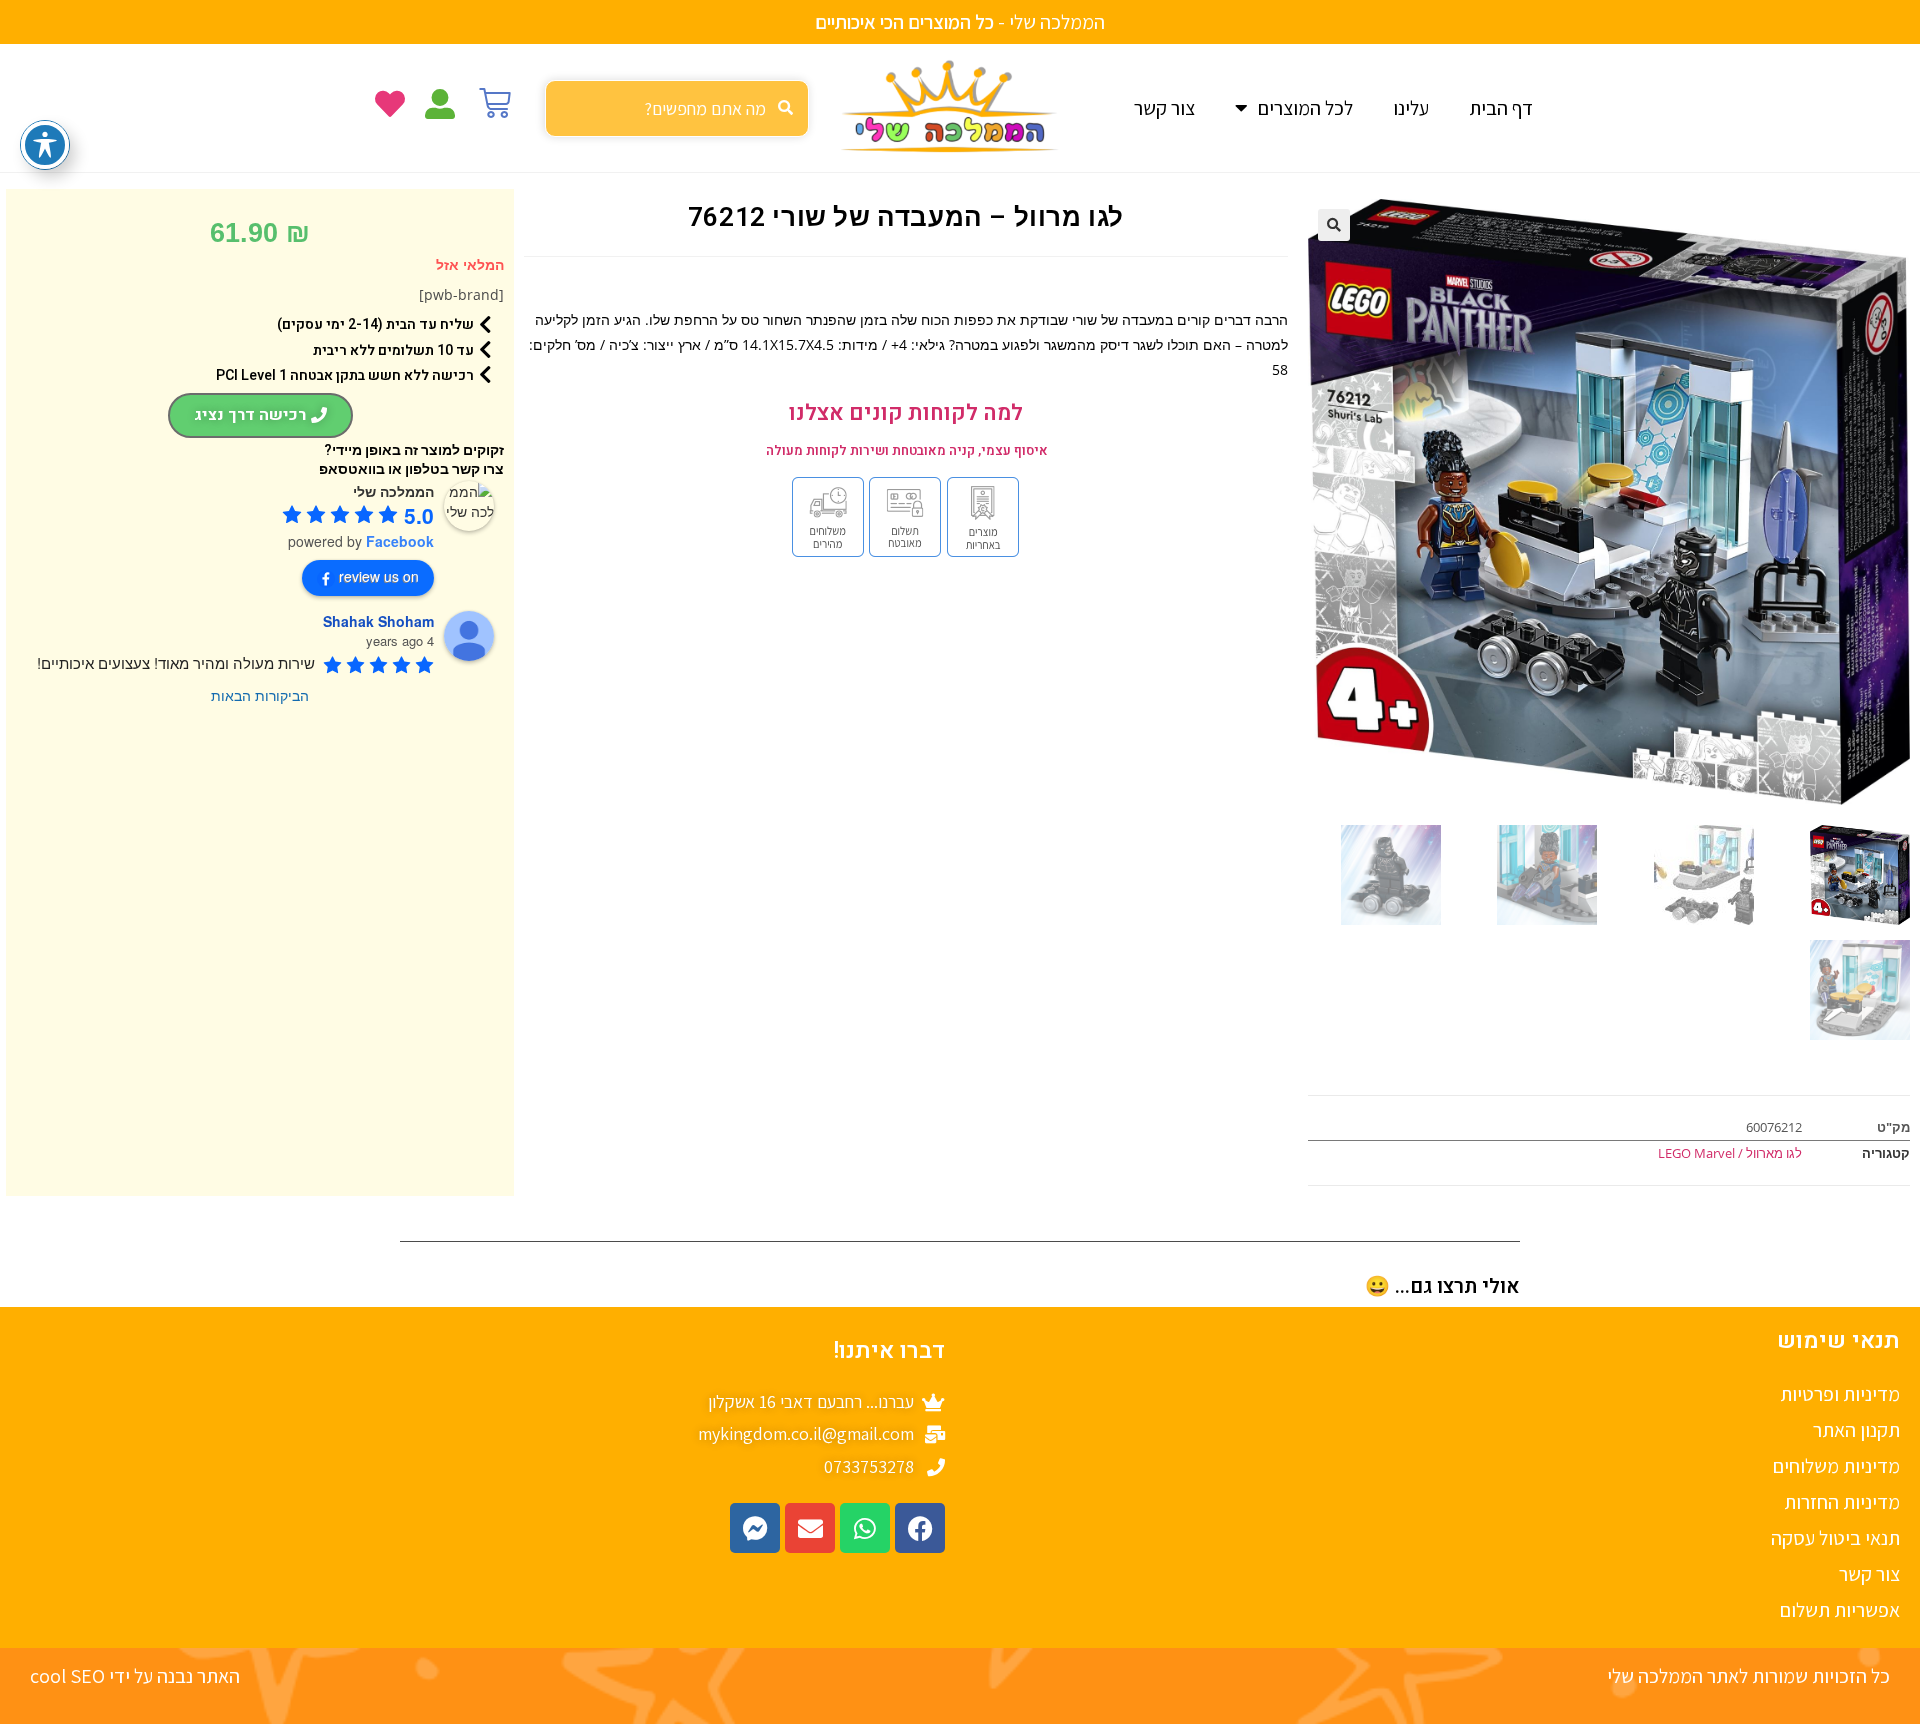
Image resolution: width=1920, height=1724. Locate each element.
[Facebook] (920, 1528)
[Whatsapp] (865, 1528)
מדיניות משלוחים (1836, 1466)
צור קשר (1164, 108)
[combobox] (677, 108)
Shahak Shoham (378, 621)
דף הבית (1501, 108)
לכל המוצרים (1305, 108)
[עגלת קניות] (495, 103)
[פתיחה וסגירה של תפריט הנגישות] (45, 145)
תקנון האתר (1856, 1430)
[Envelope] (810, 1528)
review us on (379, 576)
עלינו (1411, 108)
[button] (1334, 225)
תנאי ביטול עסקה (1835, 1538)
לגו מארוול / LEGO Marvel (1730, 1153)
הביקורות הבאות (260, 695)
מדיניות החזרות (1842, 1502)
